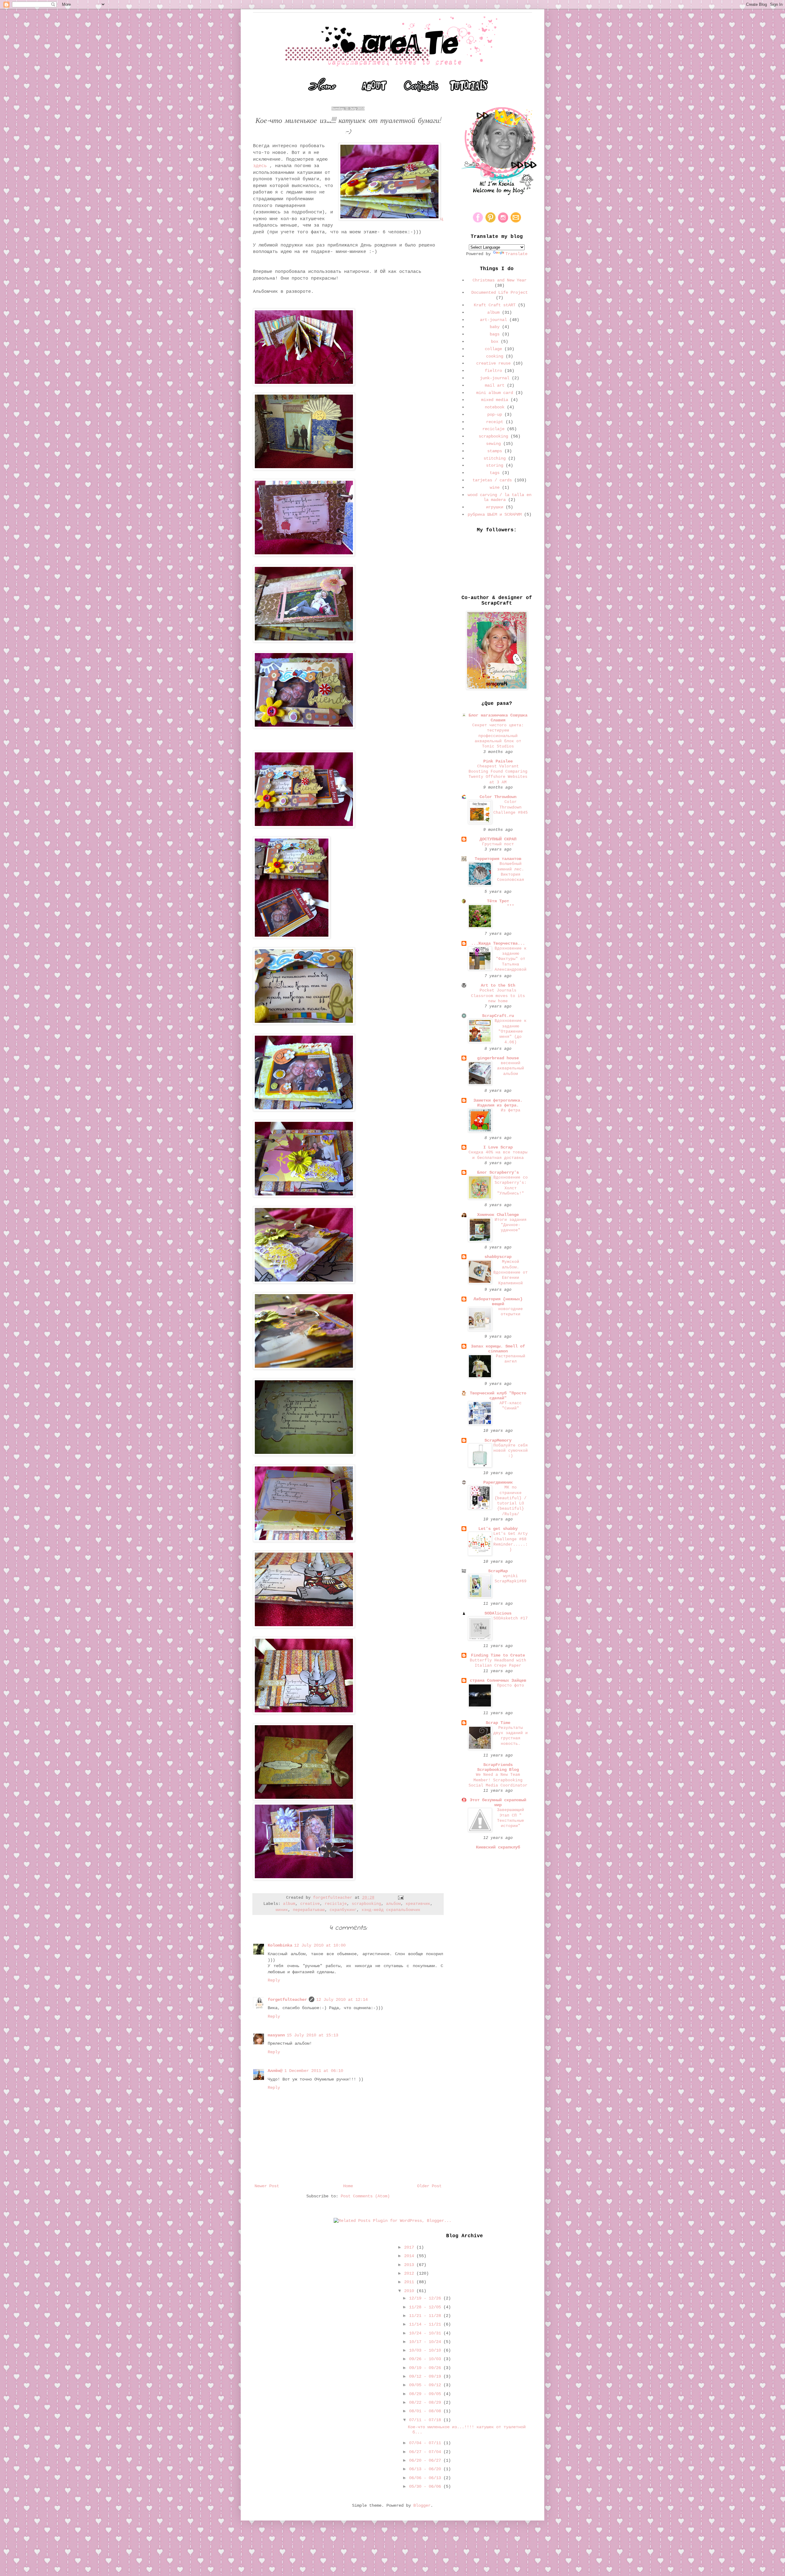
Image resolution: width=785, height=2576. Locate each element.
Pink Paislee (498, 761)
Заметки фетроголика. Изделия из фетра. (498, 1103)
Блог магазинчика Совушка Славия (498, 718)
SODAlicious (498, 1613)
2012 (410, 2273)
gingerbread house (498, 1058)
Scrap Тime (498, 1723)
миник (282, 1910)
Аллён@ (275, 2071)
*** (511, 906)
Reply (274, 1980)
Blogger (422, 2505)
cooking (495, 356)
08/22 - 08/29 (426, 2402)
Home (348, 2186)
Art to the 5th (498, 985)
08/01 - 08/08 (426, 2411)
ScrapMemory (498, 1440)
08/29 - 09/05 (426, 2394)
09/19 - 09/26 (426, 2368)
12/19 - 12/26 (426, 2298)
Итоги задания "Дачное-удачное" (511, 1225)
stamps (495, 451)
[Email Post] (401, 1898)
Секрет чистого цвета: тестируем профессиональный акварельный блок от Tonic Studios (498, 736)
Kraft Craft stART (495, 305)
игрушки (495, 507)
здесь (260, 166)
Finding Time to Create (498, 1655)
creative (310, 1904)
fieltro (493, 371)
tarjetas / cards (492, 480)
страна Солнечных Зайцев (498, 1680)
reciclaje (336, 1904)
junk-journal (495, 378)
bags (495, 334)
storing (495, 465)
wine (495, 487)
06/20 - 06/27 (426, 2460)
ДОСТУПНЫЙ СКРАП (498, 839)
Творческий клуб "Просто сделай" (498, 1396)
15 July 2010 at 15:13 (312, 2035)
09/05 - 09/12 (426, 2385)
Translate (516, 254)
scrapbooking (366, 1904)
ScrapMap (498, 1571)
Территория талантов (498, 859)
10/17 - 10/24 (426, 2342)
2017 (410, 2247)
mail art (495, 385)
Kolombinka (280, 1945)
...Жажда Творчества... (498, 943)
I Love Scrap (498, 1147)
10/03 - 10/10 (426, 2350)
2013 (410, 2265)
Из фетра (511, 1110)
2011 (410, 2282)
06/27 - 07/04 (426, 2452)
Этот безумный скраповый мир (498, 1802)
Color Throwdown (498, 797)
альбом (393, 1904)
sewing (493, 444)
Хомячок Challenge (498, 1215)
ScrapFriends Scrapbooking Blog (498, 1767)
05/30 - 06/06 (426, 2486)
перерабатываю (309, 1910)
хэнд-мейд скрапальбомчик (391, 1910)
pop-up (495, 415)
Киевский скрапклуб (498, 1847)
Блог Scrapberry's (498, 1172)
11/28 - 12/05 (426, 2307)
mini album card (495, 393)
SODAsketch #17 (511, 1618)
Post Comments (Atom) (365, 2196)
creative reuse (493, 363)
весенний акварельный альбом (511, 1068)
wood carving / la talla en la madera (500, 497)
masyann (276, 2035)
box (495, 342)
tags (495, 473)
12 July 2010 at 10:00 (320, 1945)
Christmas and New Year (500, 280)
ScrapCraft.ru (498, 1016)
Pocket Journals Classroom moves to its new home (498, 996)
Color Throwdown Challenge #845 (511, 807)
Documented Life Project (500, 292)
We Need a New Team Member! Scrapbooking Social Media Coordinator (498, 1780)
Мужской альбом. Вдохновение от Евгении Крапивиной (511, 1272)
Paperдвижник (498, 1482)
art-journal (493, 320)
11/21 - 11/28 (426, 2316)
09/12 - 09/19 (426, 2376)
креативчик (418, 1904)
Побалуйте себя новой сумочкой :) (511, 1451)
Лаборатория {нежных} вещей (498, 1301)
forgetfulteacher (287, 2000)
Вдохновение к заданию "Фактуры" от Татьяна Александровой (511, 959)
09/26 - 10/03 (426, 2359)
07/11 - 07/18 (426, 2420)
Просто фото (511, 1685)
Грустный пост (498, 844)
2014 (410, 2256)
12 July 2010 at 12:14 (342, 2000)
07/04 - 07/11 (426, 2443)
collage (493, 349)
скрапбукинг (343, 1910)
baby (495, 327)
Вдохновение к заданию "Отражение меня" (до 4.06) (511, 1031)
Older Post (429, 2186)
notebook (495, 407)
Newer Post (267, 2186)
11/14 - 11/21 (426, 2324)
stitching (495, 458)
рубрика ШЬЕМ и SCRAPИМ (495, 514)
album (289, 1904)
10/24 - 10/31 (426, 2333)
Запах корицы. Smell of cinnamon (498, 1349)
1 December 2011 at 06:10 (314, 2071)
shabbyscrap (498, 1257)
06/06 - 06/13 (426, 2478)
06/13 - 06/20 (426, 2469)
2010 (410, 2291)
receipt (495, 422)
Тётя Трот (498, 901)
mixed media (495, 400)
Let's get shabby (498, 1529)
